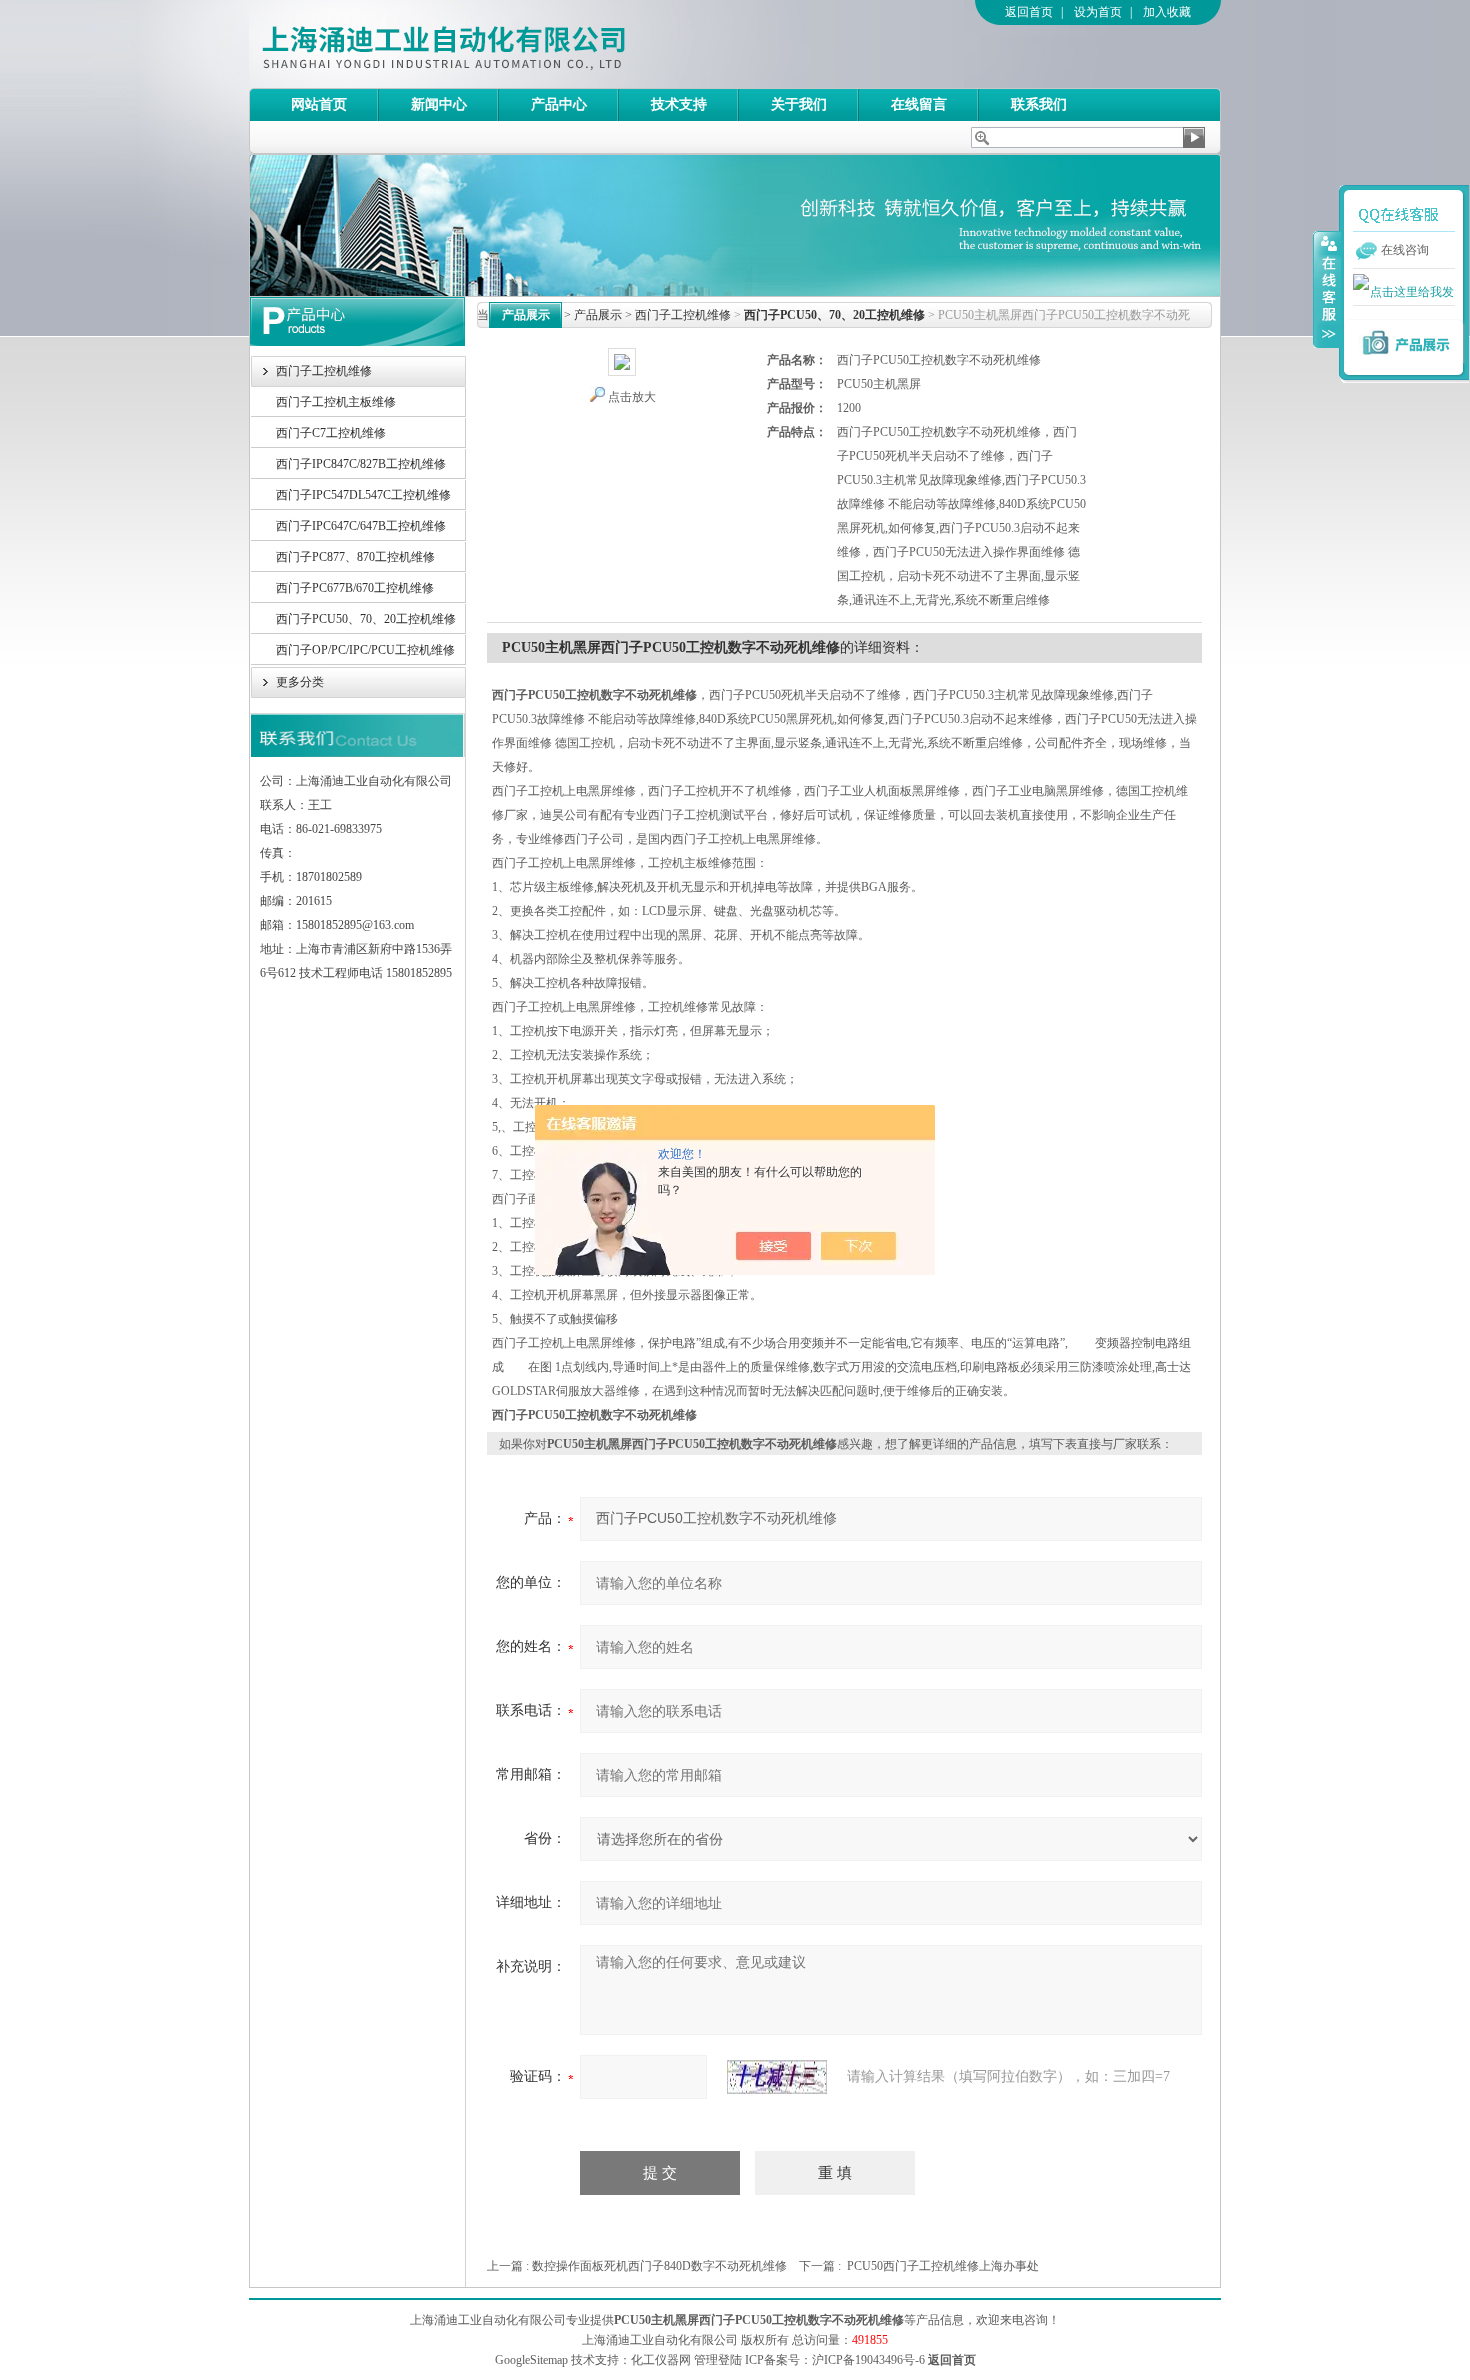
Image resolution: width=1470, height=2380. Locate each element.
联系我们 (1039, 104)
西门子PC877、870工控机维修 (355, 557)
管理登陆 (718, 2360)
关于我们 (799, 104)
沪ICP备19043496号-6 (868, 2360)
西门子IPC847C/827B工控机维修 (361, 464)
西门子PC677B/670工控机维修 (355, 588)
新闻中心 (439, 104)
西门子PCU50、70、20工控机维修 (366, 619)
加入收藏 (1167, 12)
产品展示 (598, 315)
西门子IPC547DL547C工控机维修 (363, 495)
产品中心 (559, 104)
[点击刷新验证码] (777, 2077)
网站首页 (319, 104)
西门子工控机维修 (324, 371)
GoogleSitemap (531, 2360)
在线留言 (919, 104)
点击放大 (632, 397)
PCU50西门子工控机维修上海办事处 (943, 2266)
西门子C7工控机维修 (331, 433)
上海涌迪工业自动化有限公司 (524, 44)
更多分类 (300, 682)
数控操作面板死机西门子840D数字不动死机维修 (659, 2266)
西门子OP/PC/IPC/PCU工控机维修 (365, 650)
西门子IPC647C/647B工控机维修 (361, 526)
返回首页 (1029, 12)
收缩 (1327, 289)
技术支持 (679, 104)
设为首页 (1098, 12)
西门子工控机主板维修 (336, 402)
